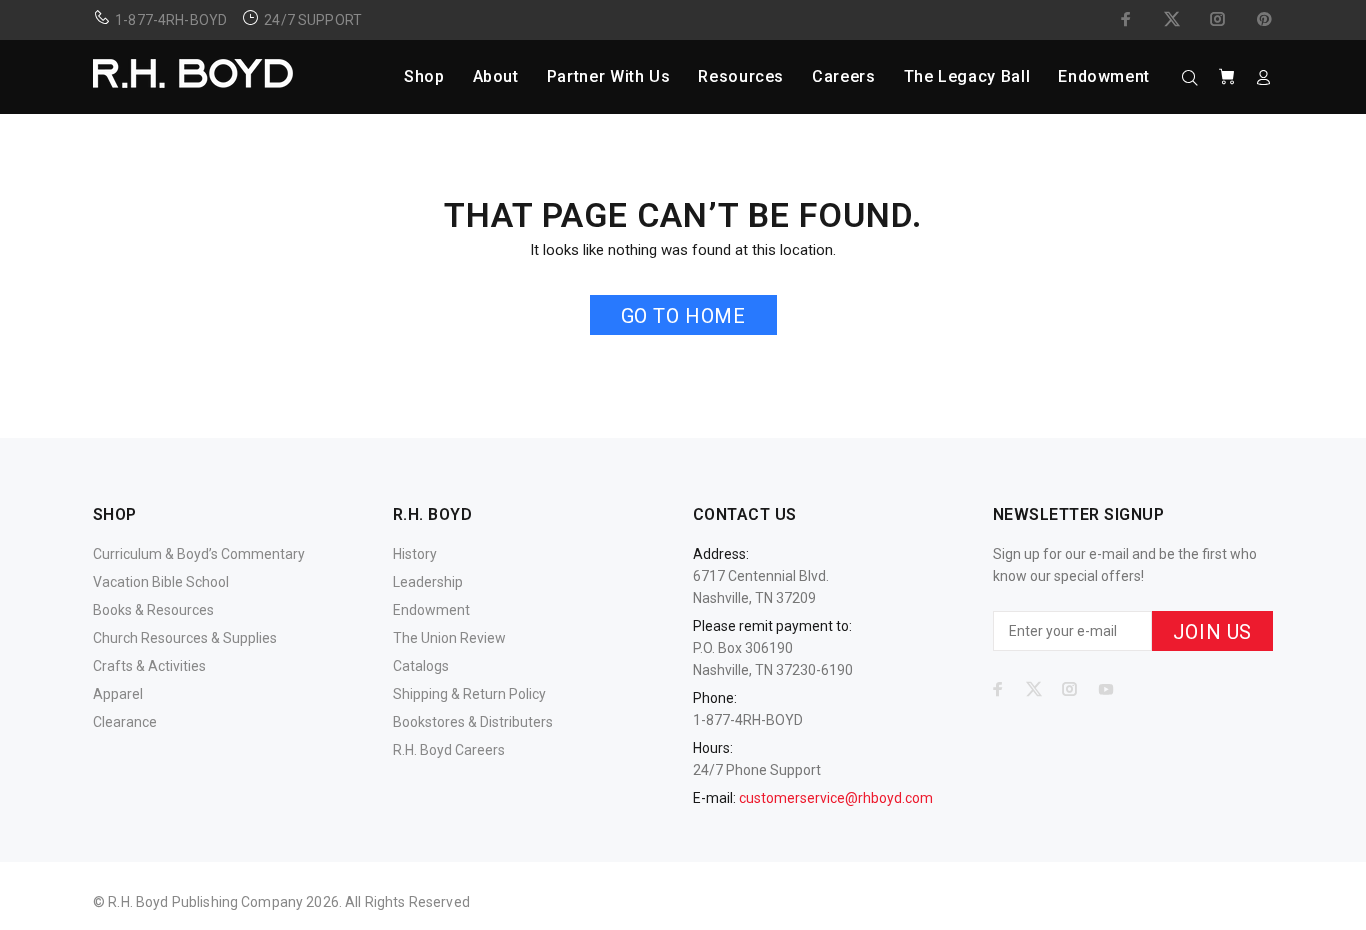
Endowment (431, 610)
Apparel (118, 694)
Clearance (125, 722)
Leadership (428, 582)
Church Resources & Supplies (185, 638)
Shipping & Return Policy (469, 694)
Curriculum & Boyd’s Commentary (199, 554)
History (415, 554)
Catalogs (421, 666)
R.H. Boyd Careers (449, 750)
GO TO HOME (683, 316)
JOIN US (1212, 632)
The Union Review (449, 638)
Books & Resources (153, 610)
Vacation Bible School (161, 582)
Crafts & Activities (149, 666)
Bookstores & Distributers (473, 722)
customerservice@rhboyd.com (836, 798)
